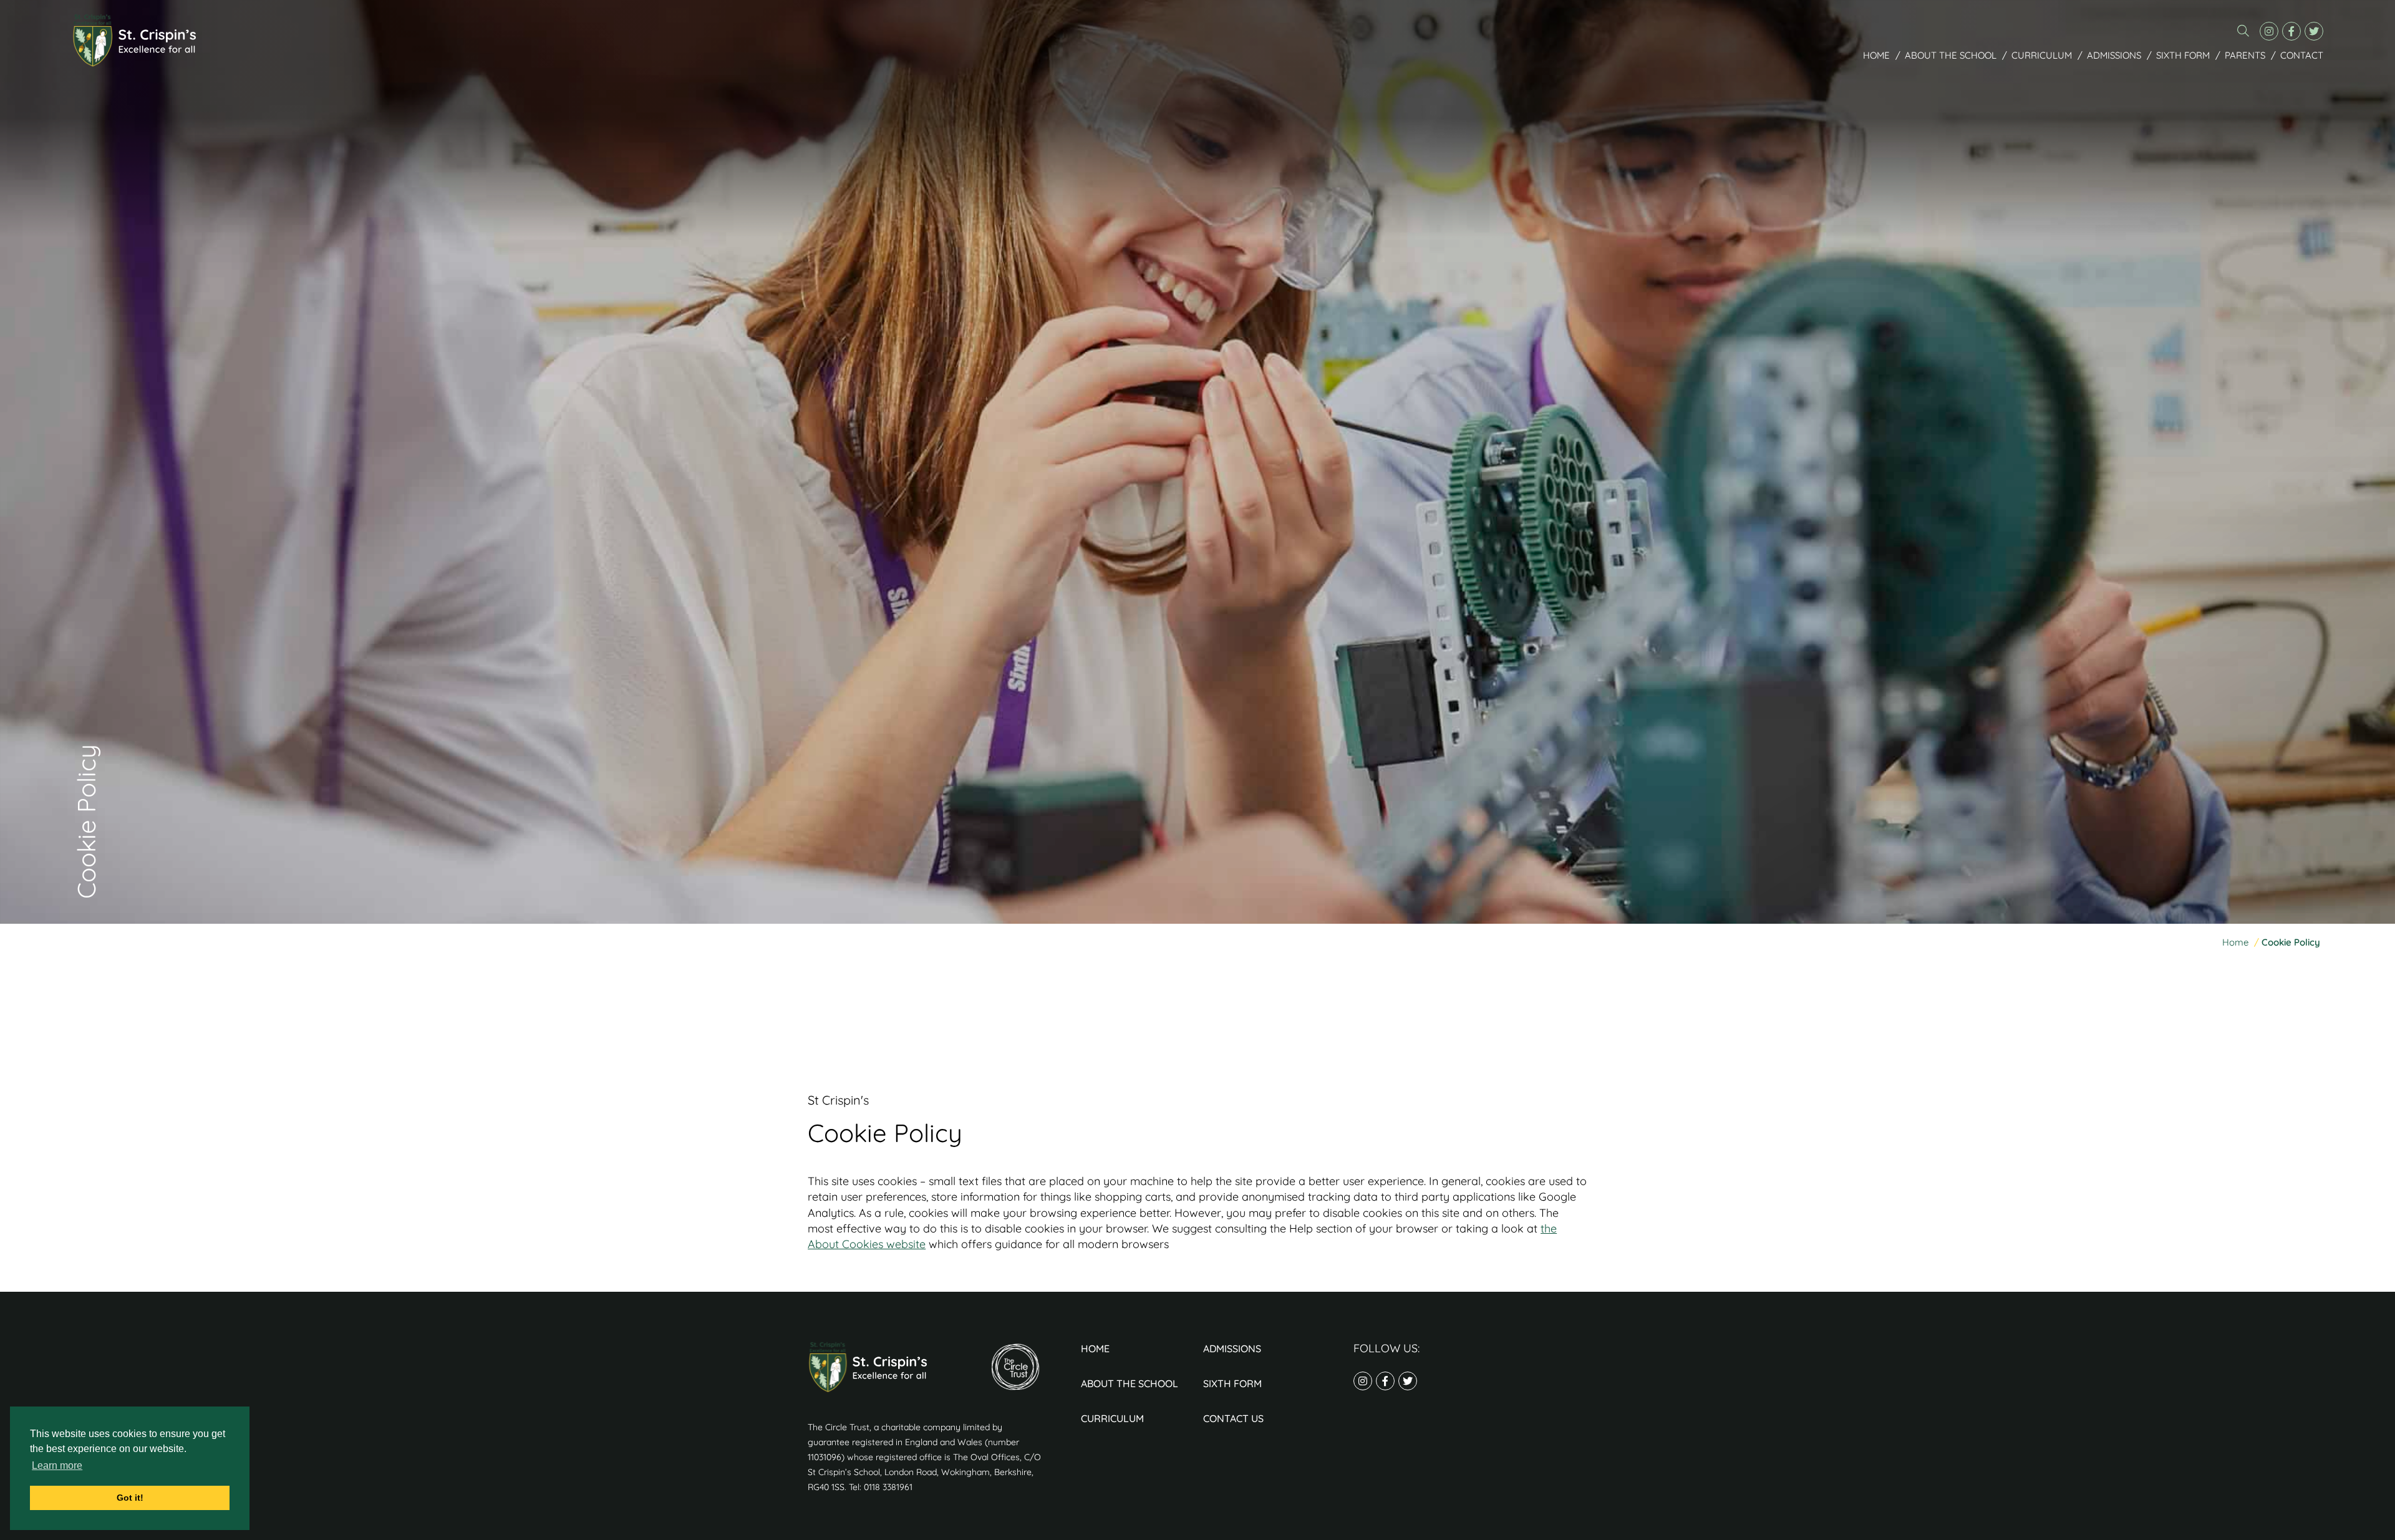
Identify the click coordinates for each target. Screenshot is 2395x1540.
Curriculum (2042, 55)
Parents (2245, 55)
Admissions (2114, 55)
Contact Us (1233, 1418)
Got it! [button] (130, 1498)
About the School (1951, 55)
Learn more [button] (57, 1465)
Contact (2302, 55)
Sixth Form (2183, 55)
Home (1876, 55)
